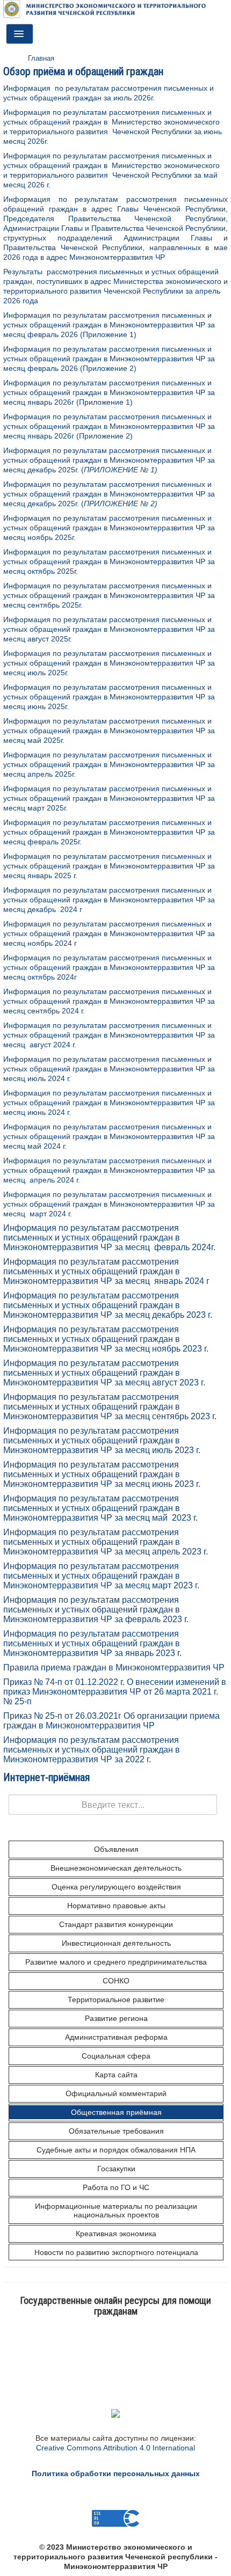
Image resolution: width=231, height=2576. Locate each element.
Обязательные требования (116, 2131)
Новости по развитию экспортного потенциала (116, 2252)
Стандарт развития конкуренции (116, 1924)
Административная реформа (116, 2037)
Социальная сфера (116, 2056)
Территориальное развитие (116, 1999)
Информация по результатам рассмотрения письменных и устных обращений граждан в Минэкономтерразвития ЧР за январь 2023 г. (92, 1643)
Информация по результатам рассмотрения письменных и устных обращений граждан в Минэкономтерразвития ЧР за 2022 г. (92, 1750)
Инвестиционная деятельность (116, 1943)
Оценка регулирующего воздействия (116, 1887)
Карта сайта (116, 2075)
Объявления (116, 1849)
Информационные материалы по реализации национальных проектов (116, 2210)
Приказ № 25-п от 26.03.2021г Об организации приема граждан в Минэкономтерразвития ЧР (111, 1721)
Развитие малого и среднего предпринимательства (116, 1962)
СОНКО (116, 1981)
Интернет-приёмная (46, 1777)
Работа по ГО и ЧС (116, 2187)
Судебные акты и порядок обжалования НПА (116, 2150)
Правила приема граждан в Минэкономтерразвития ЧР (114, 1668)
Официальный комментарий (116, 2093)
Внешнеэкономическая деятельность (116, 1868)
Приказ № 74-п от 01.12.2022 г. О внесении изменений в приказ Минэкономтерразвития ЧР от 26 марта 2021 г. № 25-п (115, 1692)
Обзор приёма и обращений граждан (83, 71)
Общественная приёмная (116, 2112)
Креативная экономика (116, 2234)
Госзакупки (116, 2169)
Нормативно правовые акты (116, 1906)
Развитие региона (116, 2018)
